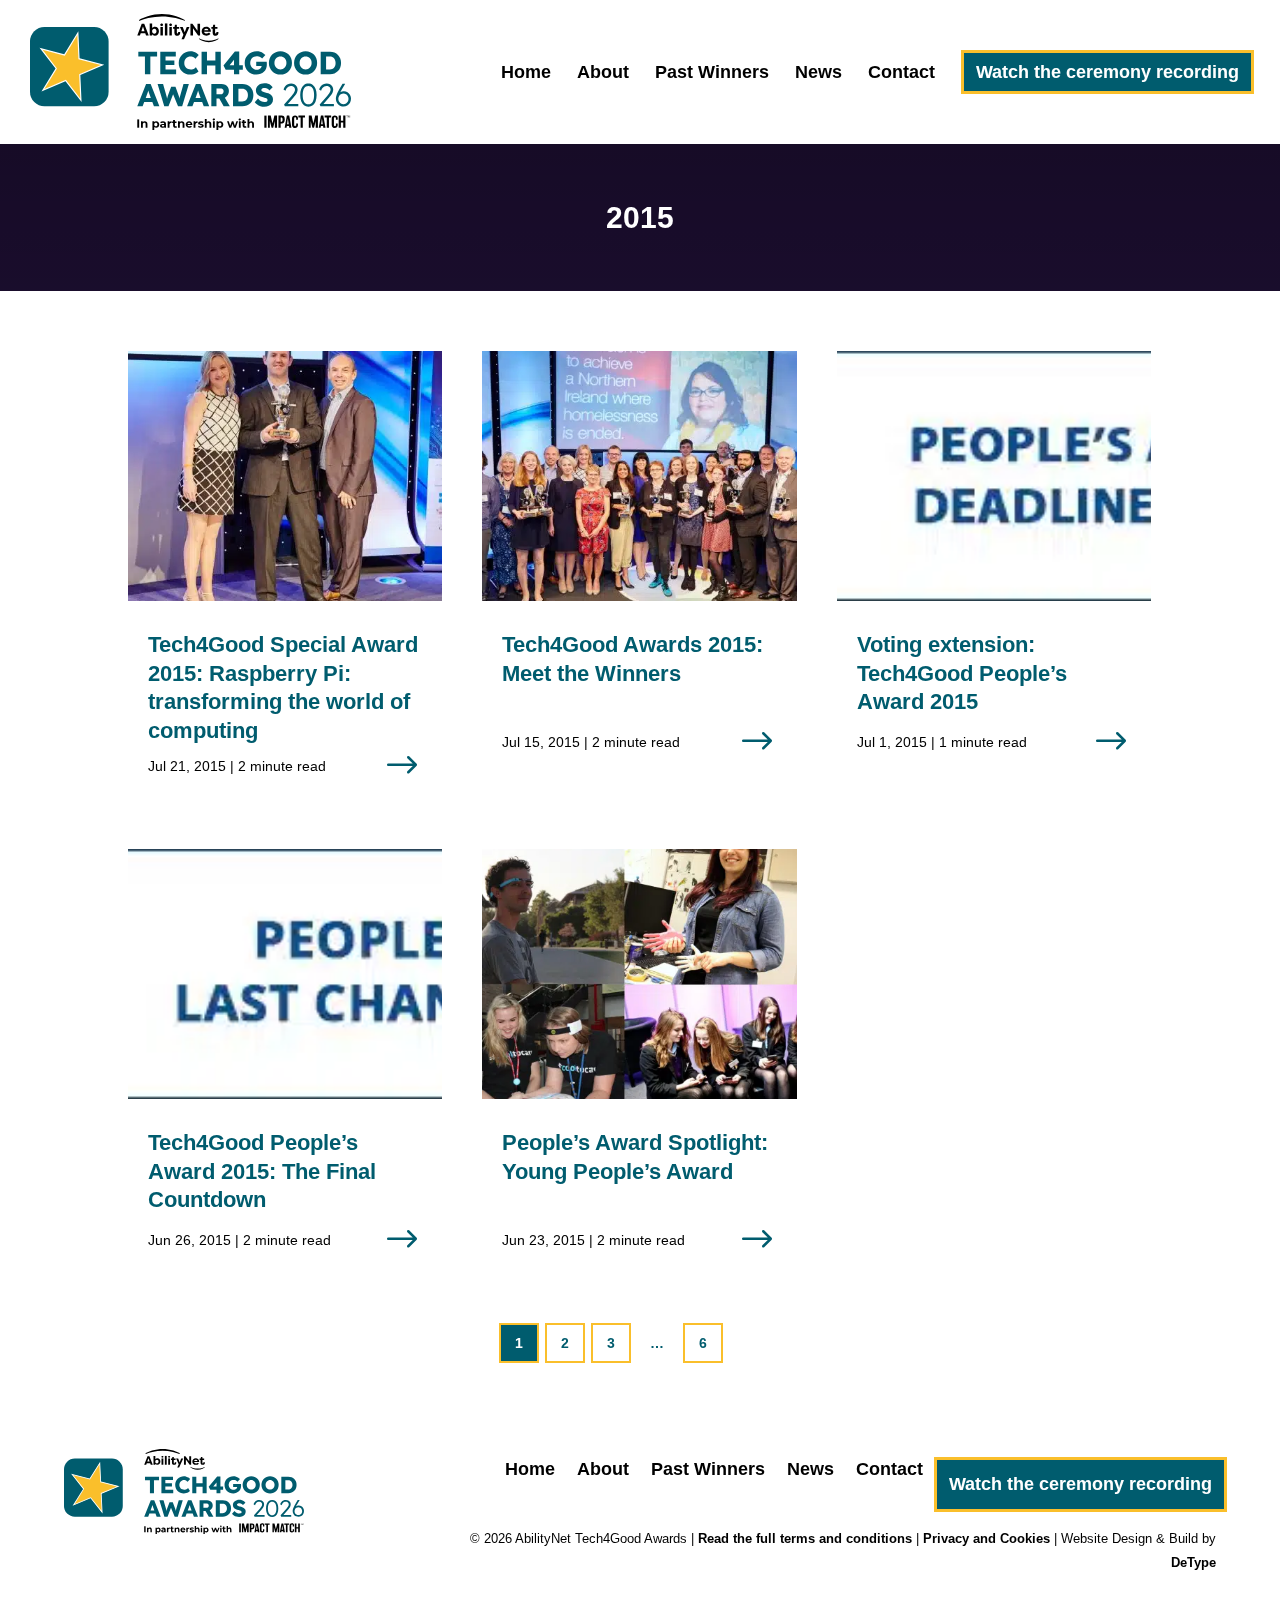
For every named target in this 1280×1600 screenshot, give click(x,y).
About (603, 73)
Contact (901, 73)
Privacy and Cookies (986, 1538)
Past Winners (712, 73)
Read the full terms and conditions (805, 1538)
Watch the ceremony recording (1107, 72)
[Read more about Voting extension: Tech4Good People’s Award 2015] (994, 568)
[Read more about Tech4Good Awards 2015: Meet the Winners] (639, 568)
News (818, 73)
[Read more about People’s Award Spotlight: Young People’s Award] (639, 1066)
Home (526, 73)
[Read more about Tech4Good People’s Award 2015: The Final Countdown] (285, 1066)
